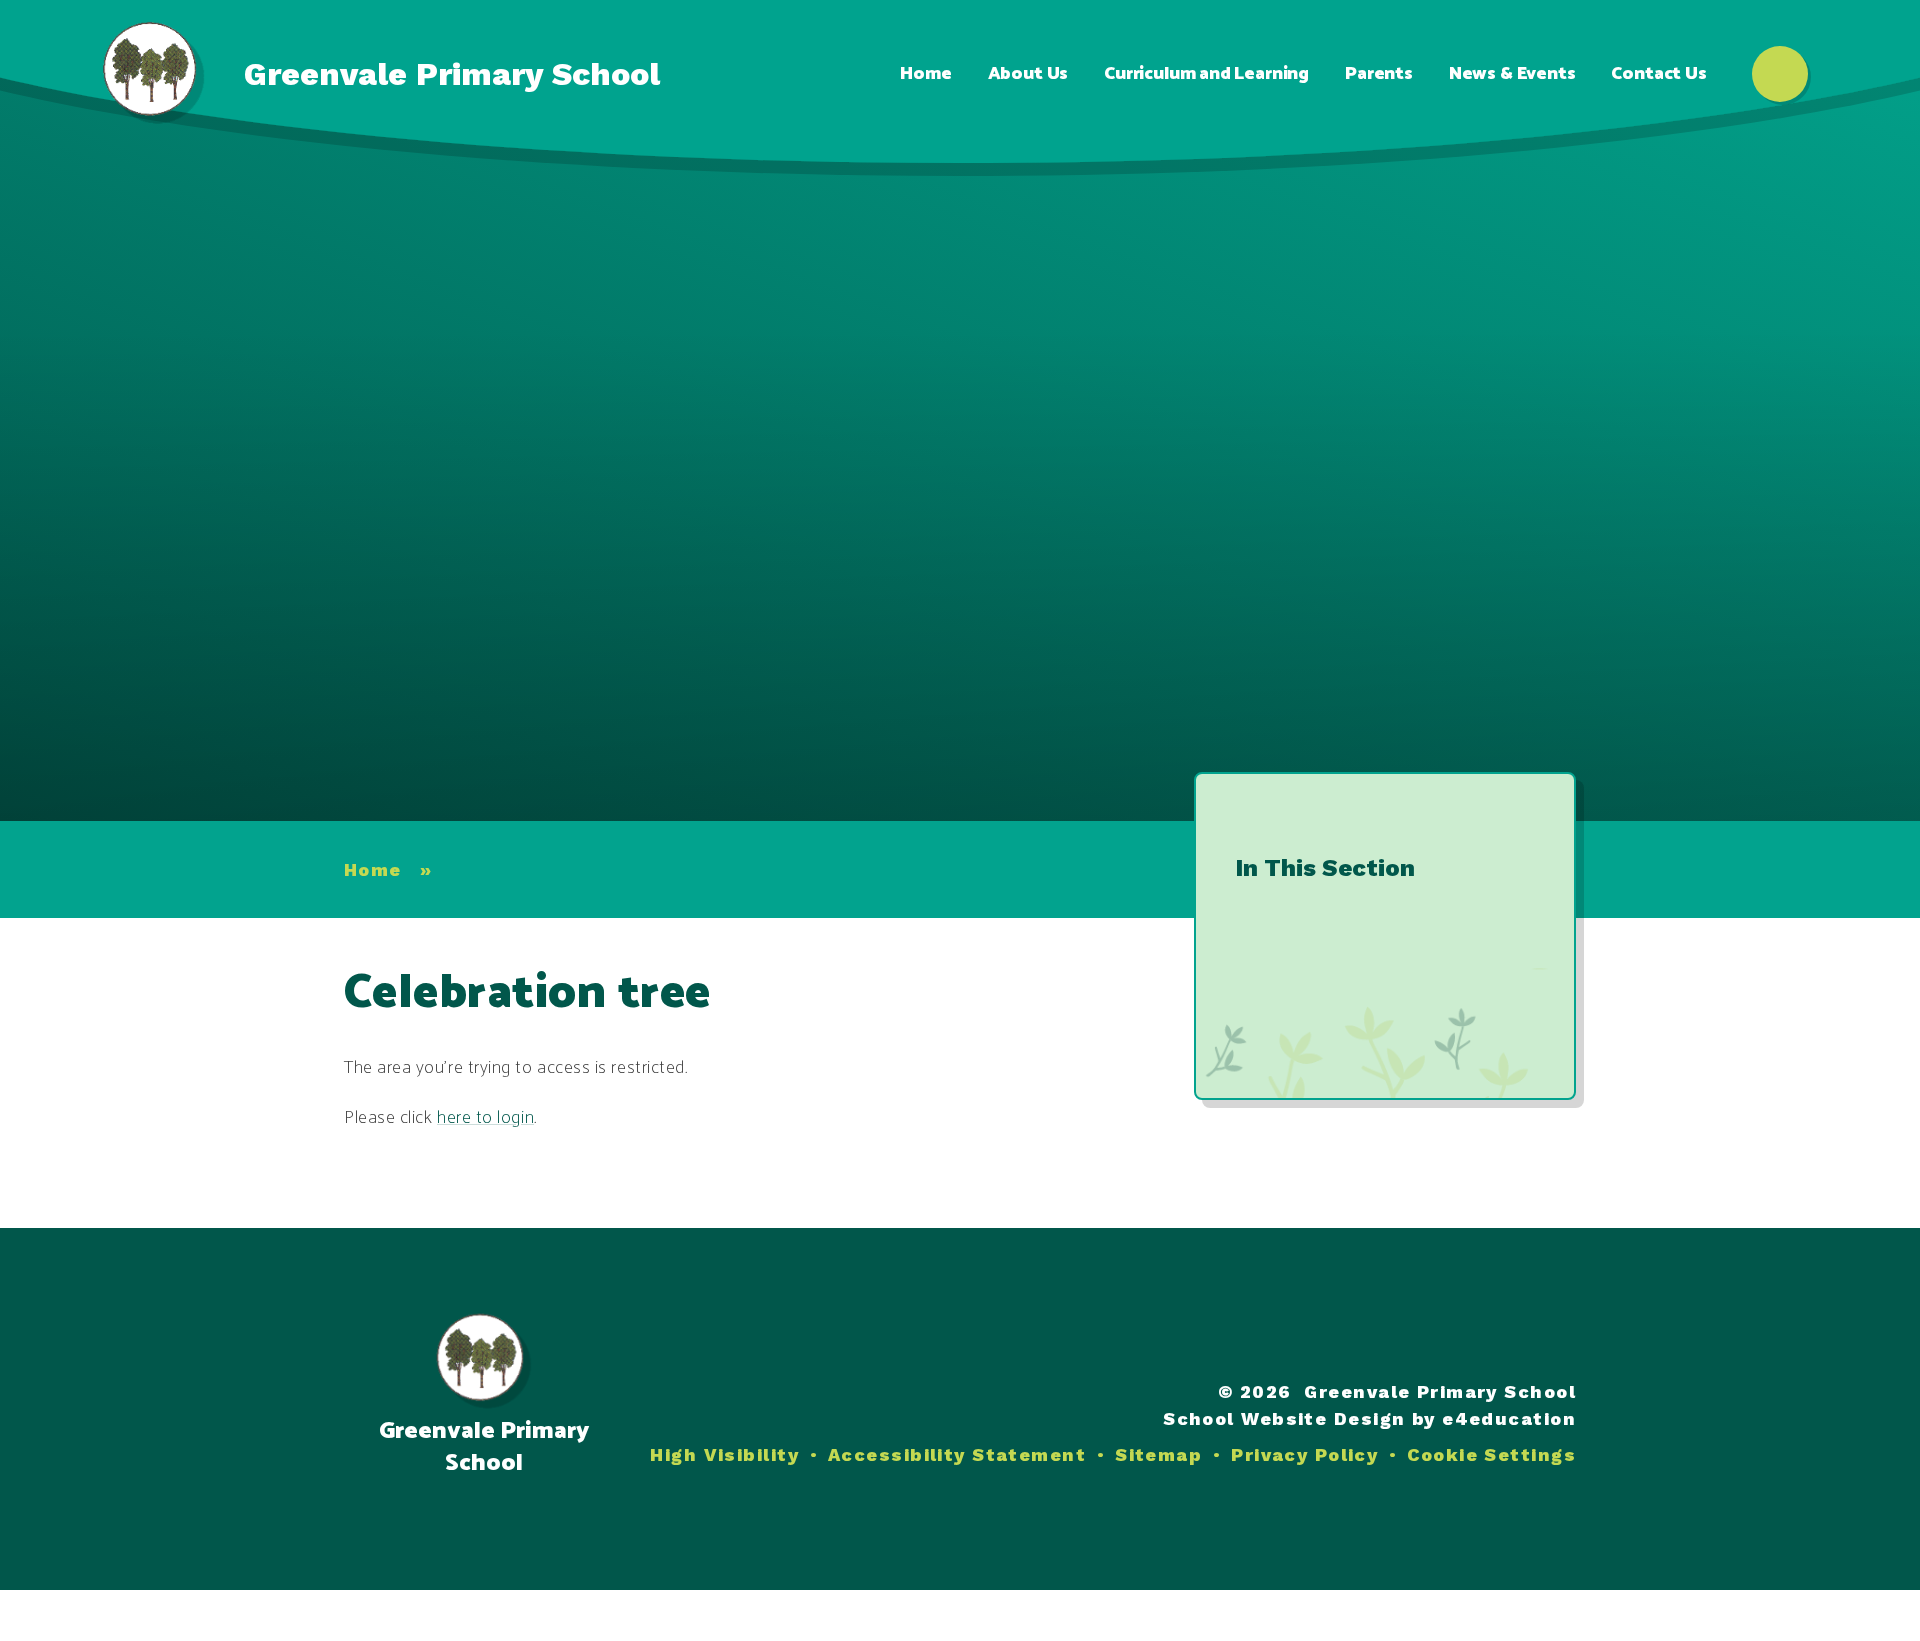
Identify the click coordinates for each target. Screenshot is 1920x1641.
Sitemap (1158, 1454)
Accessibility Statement (957, 1454)
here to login (485, 1118)
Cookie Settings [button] (1491, 1454)
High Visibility (724, 1454)
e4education (1509, 1418)
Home (373, 869)
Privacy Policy (1304, 1454)
